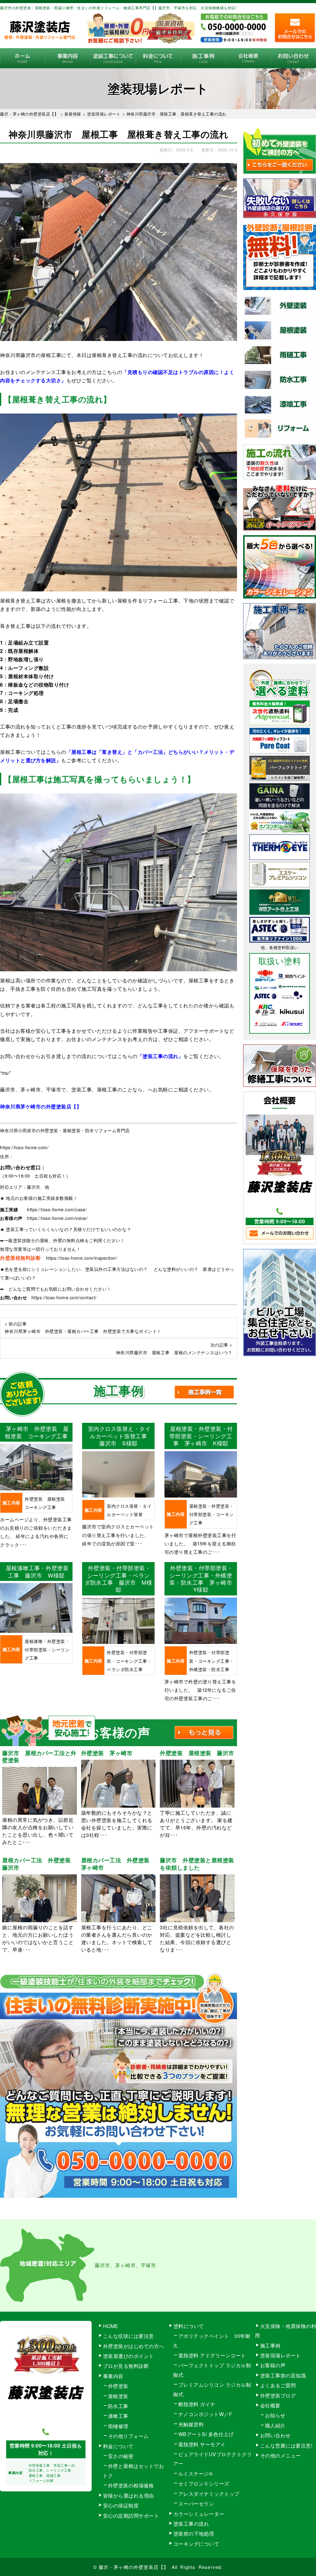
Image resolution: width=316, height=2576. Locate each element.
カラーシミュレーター (199, 2514)
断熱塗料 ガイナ (197, 2404)
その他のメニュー (281, 2455)
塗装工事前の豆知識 (283, 2375)
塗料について (189, 2326)
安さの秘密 (121, 2456)
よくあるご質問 (278, 2385)
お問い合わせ (293, 58)
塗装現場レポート (281, 2355)
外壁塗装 (118, 2386)
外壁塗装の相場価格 (131, 2485)
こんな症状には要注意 (129, 2336)
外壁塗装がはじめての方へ (134, 2346)
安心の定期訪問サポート (131, 2516)
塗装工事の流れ (113, 58)
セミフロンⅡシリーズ (204, 2484)
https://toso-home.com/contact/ (64, 1297)
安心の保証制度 (121, 2505)
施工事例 (203, 58)
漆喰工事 (118, 2416)
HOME (23, 58)
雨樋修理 (118, 2426)
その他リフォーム (128, 2436)
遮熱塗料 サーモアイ (202, 2444)
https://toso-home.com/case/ (57, 1209)
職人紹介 (275, 2425)
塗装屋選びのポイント (129, 2356)
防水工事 (118, 2406)
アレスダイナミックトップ (209, 2494)
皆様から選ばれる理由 (129, 2496)
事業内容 (68, 58)
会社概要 (248, 58)
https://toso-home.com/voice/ (57, 1218)
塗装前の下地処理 (194, 2534)
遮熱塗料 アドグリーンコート (212, 2355)
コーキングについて (196, 2544)
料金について (158, 58)
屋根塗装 (118, 2396)
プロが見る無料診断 (126, 2366)
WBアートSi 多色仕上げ (206, 2434)
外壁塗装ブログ (278, 2395)
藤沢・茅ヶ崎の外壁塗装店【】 (134, 2567)
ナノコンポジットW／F (205, 2414)
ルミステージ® (196, 2474)
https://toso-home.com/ (24, 1147)
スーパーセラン (196, 2504)
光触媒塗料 (191, 2424)
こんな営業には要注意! (286, 2446)
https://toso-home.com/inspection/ (82, 1258)
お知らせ (275, 2415)
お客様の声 (273, 2365)
